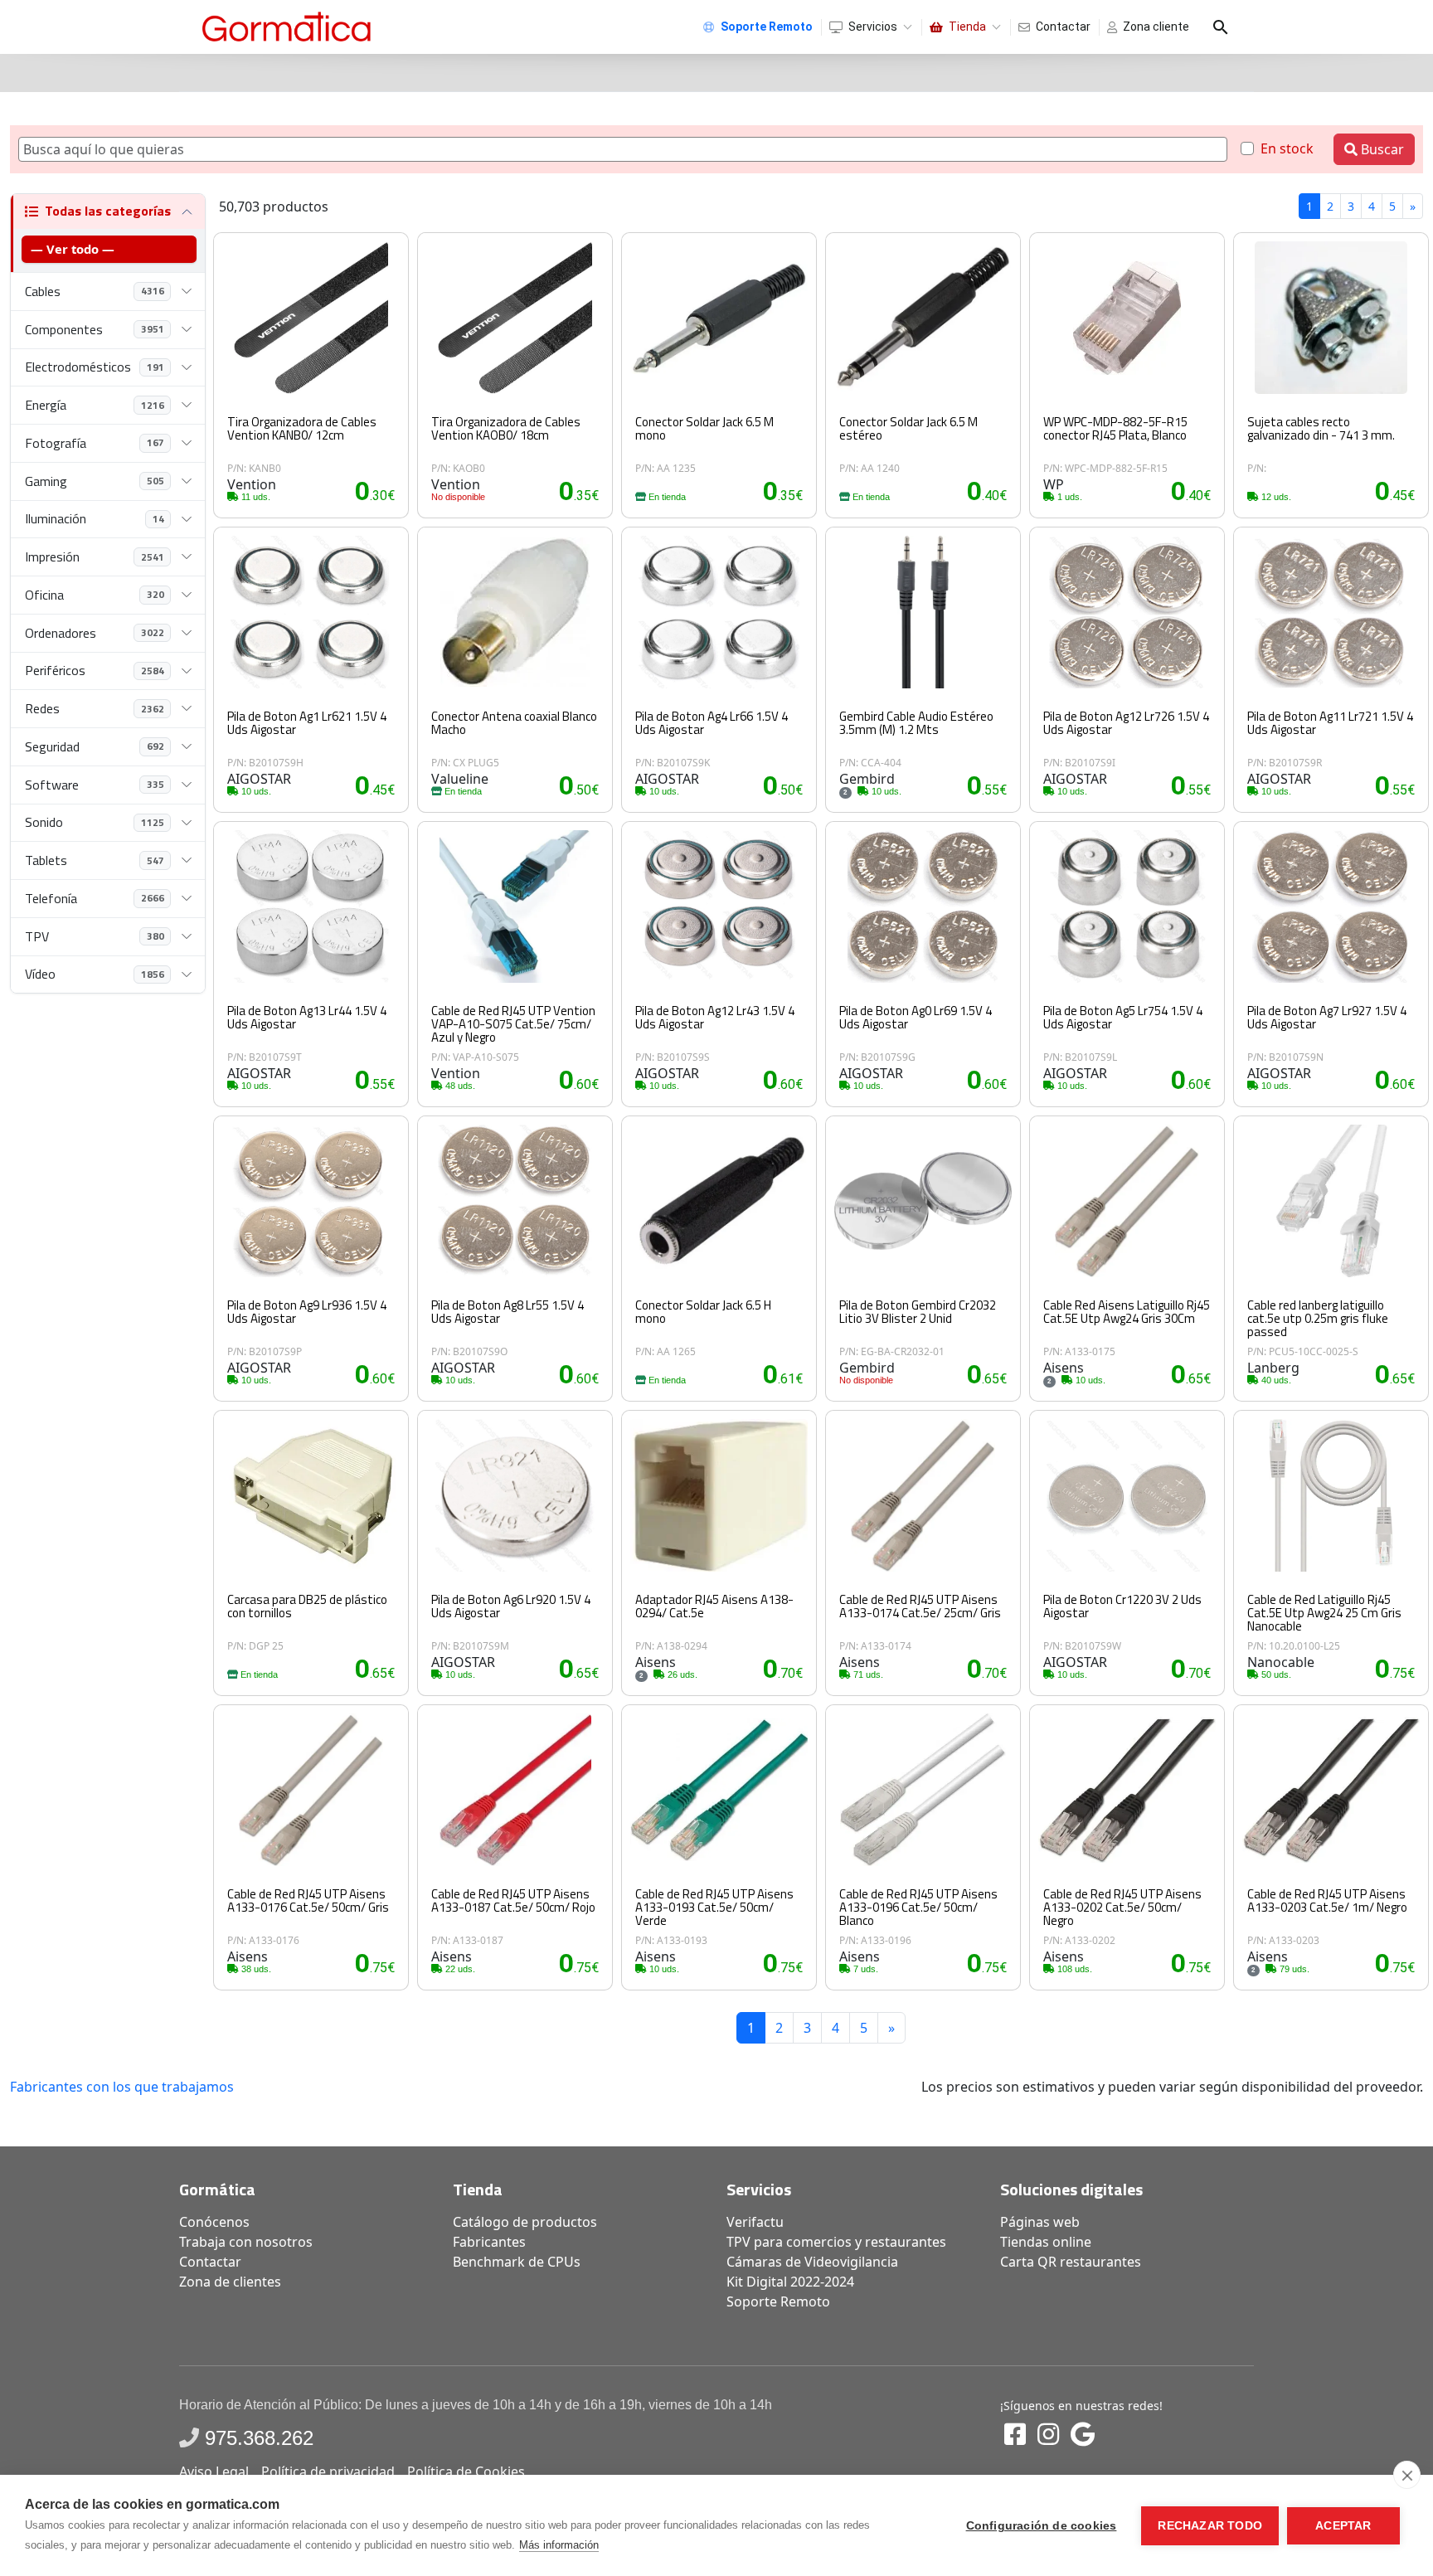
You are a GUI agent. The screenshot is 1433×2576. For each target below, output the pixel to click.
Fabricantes (489, 2242)
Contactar (1063, 27)
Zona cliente (1156, 27)
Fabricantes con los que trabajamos (122, 2087)
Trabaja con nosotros (246, 2242)
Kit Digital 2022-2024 (790, 2282)
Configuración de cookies (1042, 2526)
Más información (559, 2545)
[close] (1407, 2475)
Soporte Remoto (778, 2301)
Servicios (873, 27)
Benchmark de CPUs (517, 2262)
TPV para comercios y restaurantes (836, 2242)
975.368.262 (259, 2438)
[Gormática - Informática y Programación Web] (287, 27)
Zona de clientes (230, 2282)
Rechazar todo (1210, 2526)
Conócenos (214, 2222)
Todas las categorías (108, 211)
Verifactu (755, 2222)
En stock (1287, 148)
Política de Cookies (466, 2472)
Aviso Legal (214, 2472)
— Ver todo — (73, 249)
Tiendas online (1046, 2242)
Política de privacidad (328, 2472)
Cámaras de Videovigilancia (812, 2262)
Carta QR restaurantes (1071, 2262)
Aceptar (1343, 2526)
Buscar (1381, 149)
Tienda (967, 27)
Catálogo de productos (525, 2222)
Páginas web (1040, 2222)
